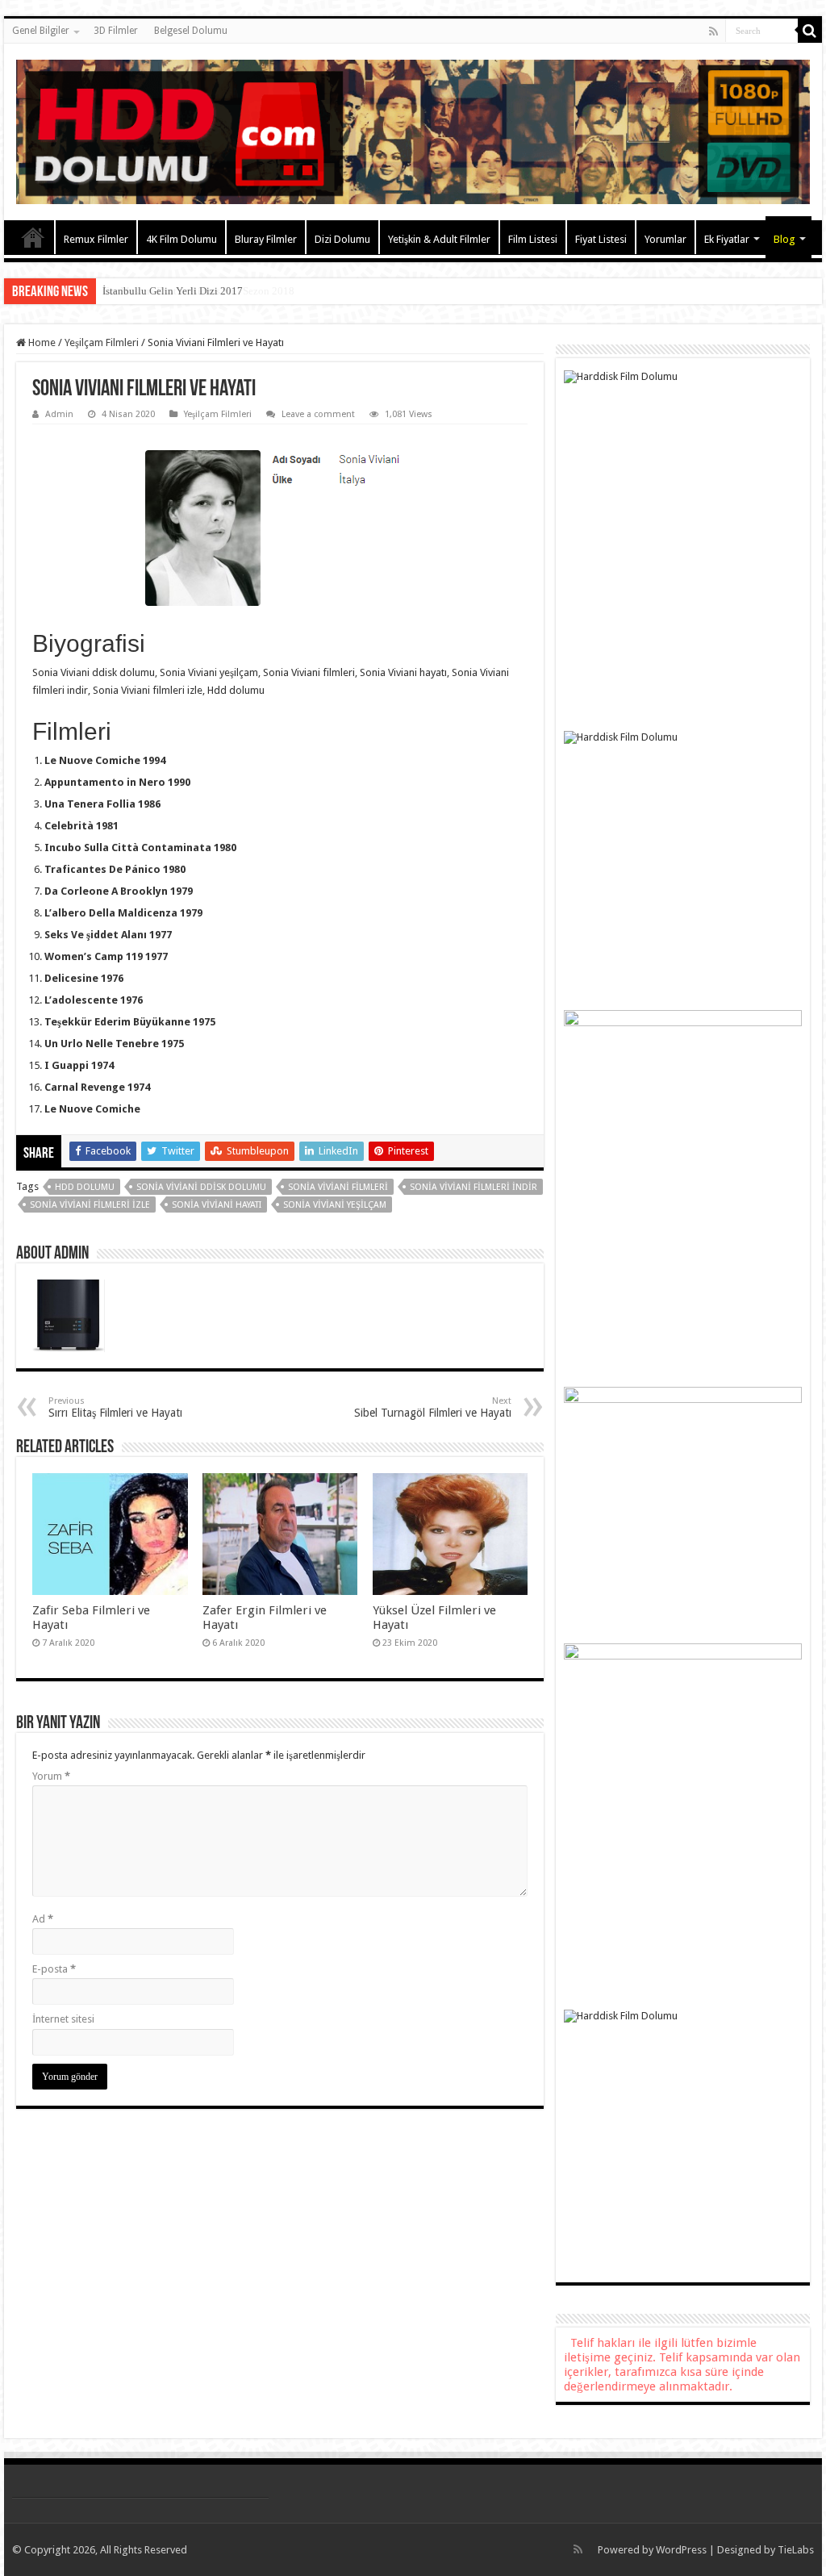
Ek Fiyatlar (727, 239)
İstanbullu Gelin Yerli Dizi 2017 (173, 291)
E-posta (54, 1969)
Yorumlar (665, 239)
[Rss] (713, 31)
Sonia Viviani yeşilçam (335, 1205)
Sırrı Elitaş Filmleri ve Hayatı (115, 1407)
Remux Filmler (96, 239)
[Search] (810, 31)
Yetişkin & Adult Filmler (439, 239)
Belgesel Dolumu (191, 31)
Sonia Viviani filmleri (338, 1187)
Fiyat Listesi (601, 239)
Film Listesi (533, 239)
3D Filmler (116, 31)
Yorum (51, 1776)
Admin (59, 414)
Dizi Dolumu (342, 239)
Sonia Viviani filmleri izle (90, 1205)
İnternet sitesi (63, 2019)
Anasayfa (33, 237)
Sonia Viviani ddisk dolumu (201, 1187)
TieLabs (796, 2550)
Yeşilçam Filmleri (102, 342)
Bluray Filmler (266, 239)
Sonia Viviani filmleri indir (473, 1187)
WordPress (681, 2550)
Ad (43, 1919)
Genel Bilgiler (41, 31)
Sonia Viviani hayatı (217, 1205)
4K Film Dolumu (181, 239)
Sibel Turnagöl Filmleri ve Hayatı (433, 1407)
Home (41, 342)
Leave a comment (318, 414)
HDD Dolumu (85, 1187)
